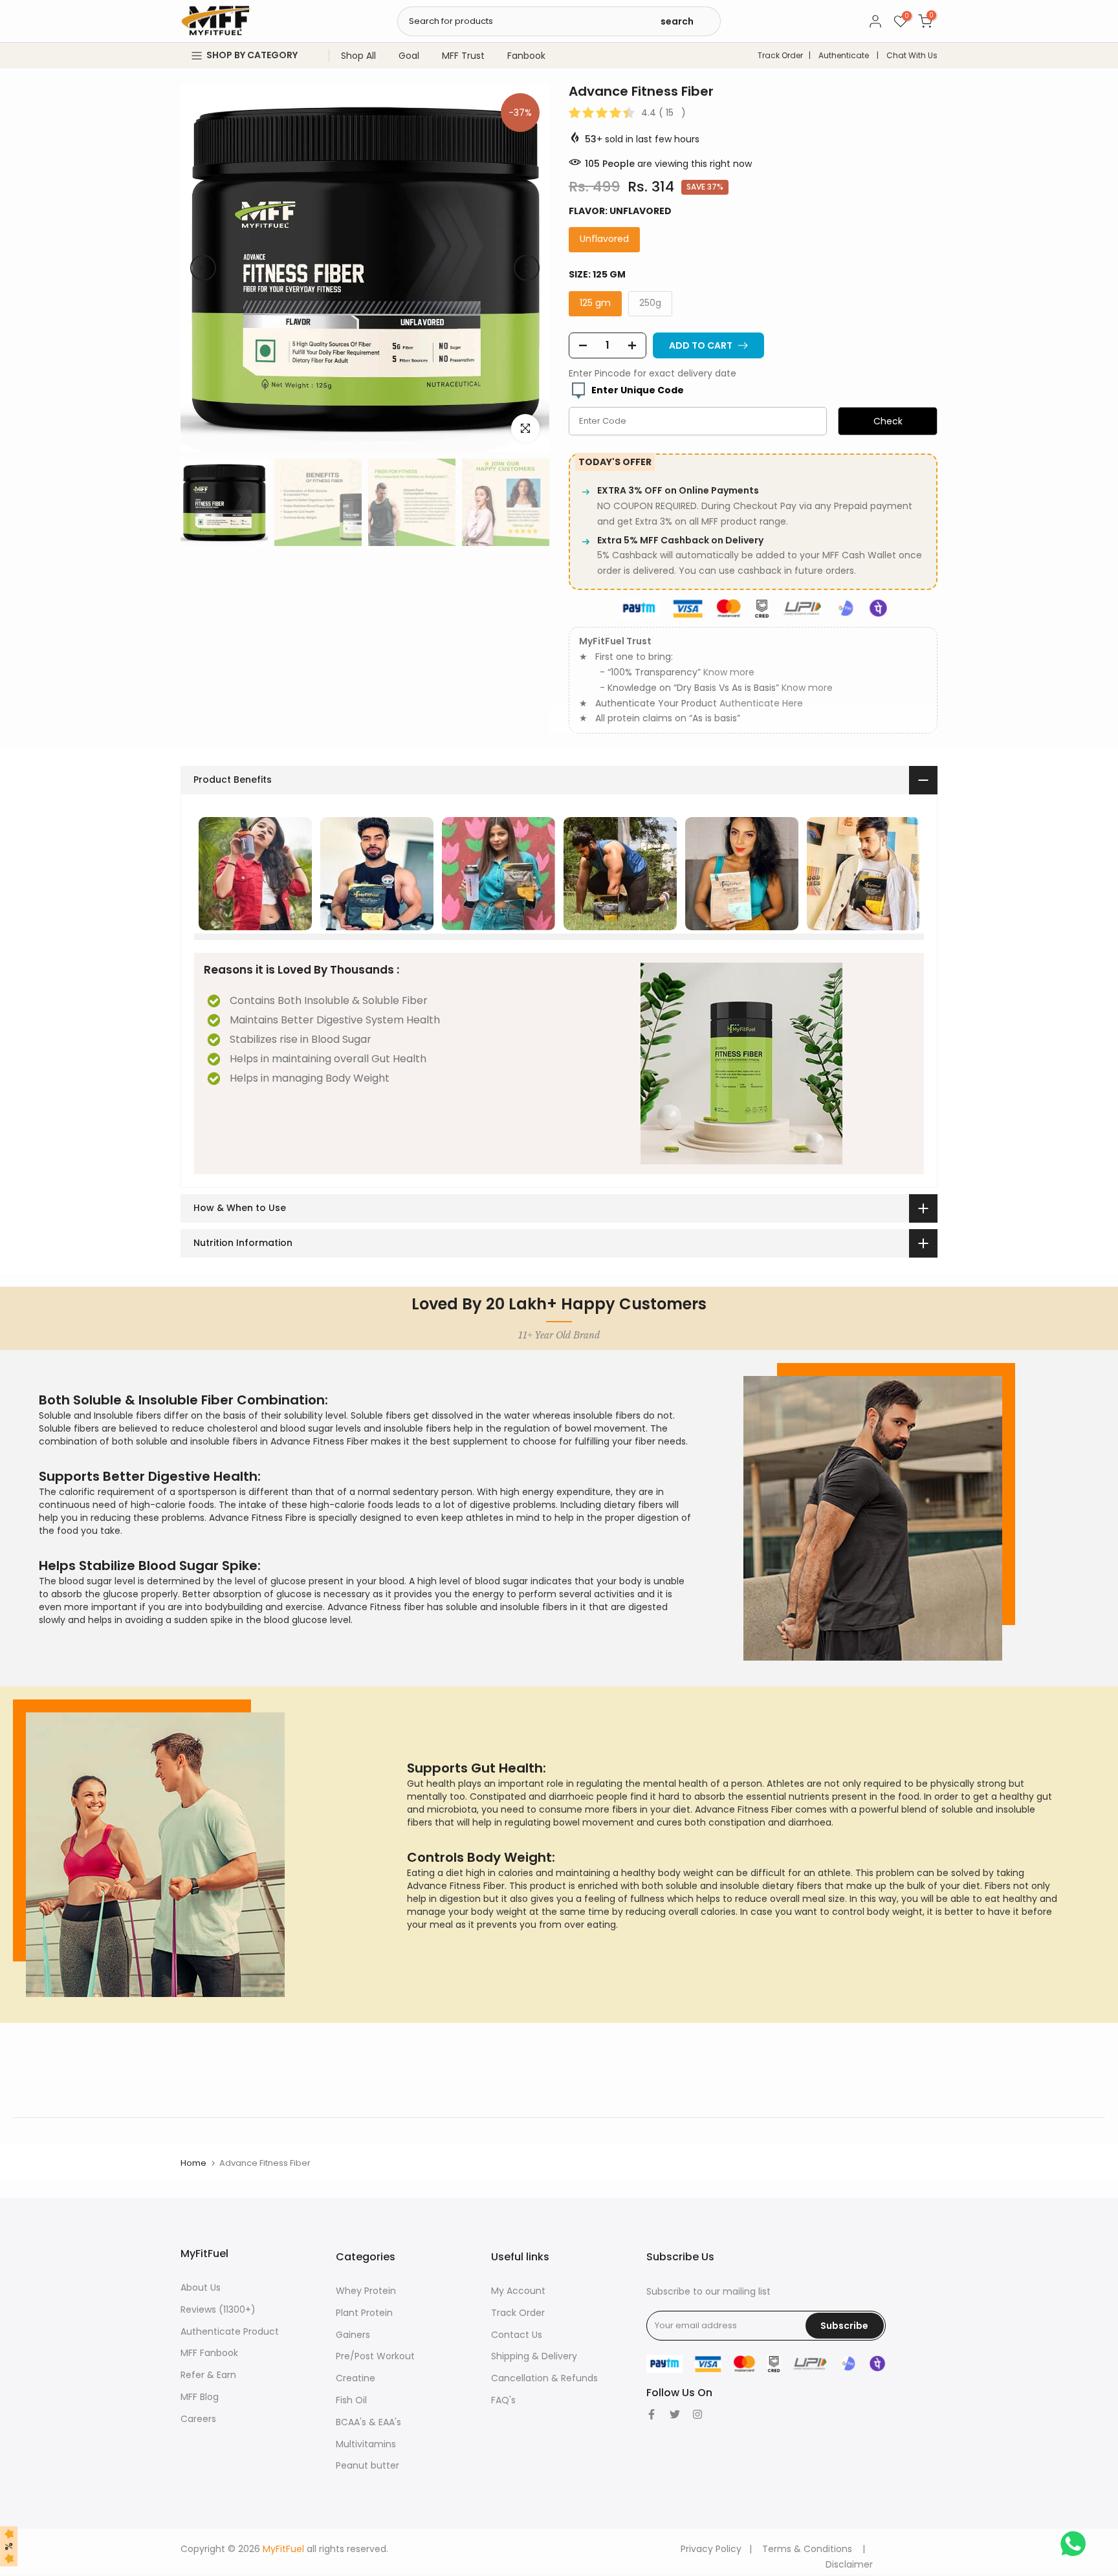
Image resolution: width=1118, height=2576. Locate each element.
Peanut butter (367, 2465)
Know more (729, 672)
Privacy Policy (711, 2549)
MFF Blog (200, 2397)
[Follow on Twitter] (675, 2414)
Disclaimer (849, 2564)
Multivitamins (366, 2444)
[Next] (527, 268)
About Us (201, 2287)
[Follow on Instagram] (697, 2414)
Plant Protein (364, 2313)
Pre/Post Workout (375, 2356)
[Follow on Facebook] (652, 2414)
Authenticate (844, 55)
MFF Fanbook (209, 2353)
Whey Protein (366, 2291)
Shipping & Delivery (534, 2356)
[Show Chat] (1076, 2544)
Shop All (358, 56)
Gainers (353, 2335)
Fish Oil (351, 2400)
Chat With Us (912, 55)
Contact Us (517, 2335)
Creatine (356, 2378)
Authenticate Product (230, 2331)
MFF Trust (463, 56)
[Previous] (203, 268)
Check (888, 421)
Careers (198, 2419)
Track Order (780, 55)
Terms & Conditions (807, 2549)
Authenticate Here (761, 703)
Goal (409, 56)
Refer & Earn (208, 2375)
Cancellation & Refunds (544, 2378)
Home (193, 2163)
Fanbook (526, 56)
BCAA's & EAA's (368, 2422)
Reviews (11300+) (218, 2309)
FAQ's (503, 2400)
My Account (518, 2291)
